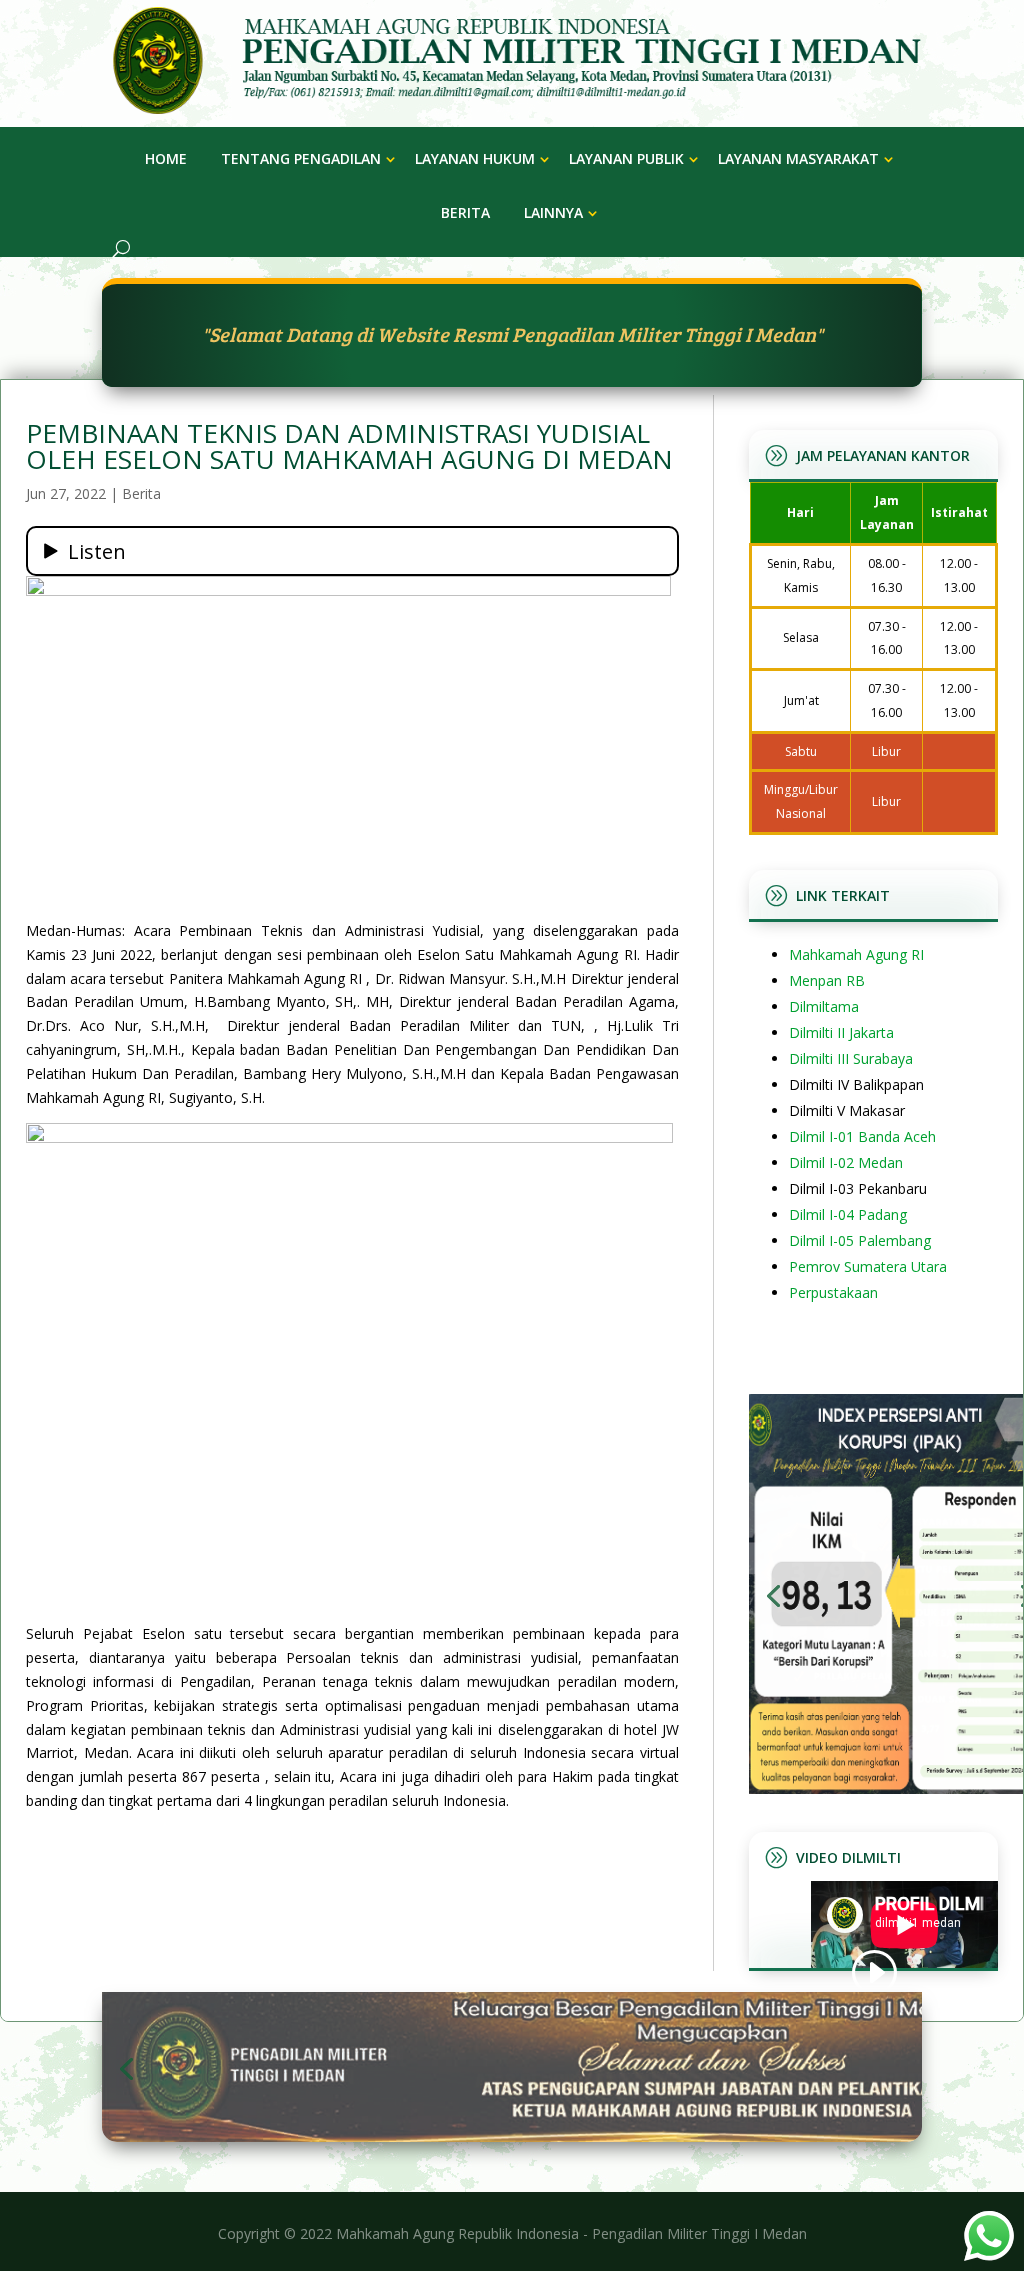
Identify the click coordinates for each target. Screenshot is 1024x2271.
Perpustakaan (833, 1292)
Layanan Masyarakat (798, 158)
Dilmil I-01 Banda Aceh (862, 1136)
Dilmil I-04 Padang (848, 1214)
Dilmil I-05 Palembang (860, 1240)
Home (166, 158)
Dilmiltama (824, 1006)
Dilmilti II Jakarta (841, 1032)
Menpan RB (827, 980)
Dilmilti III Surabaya (851, 1058)
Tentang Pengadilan (301, 158)
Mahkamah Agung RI (856, 954)
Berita (465, 212)
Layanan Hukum (475, 158)
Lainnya (553, 212)
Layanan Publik (626, 158)
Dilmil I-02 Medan (846, 1162)
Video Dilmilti (848, 1857)
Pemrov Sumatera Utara (868, 1266)
